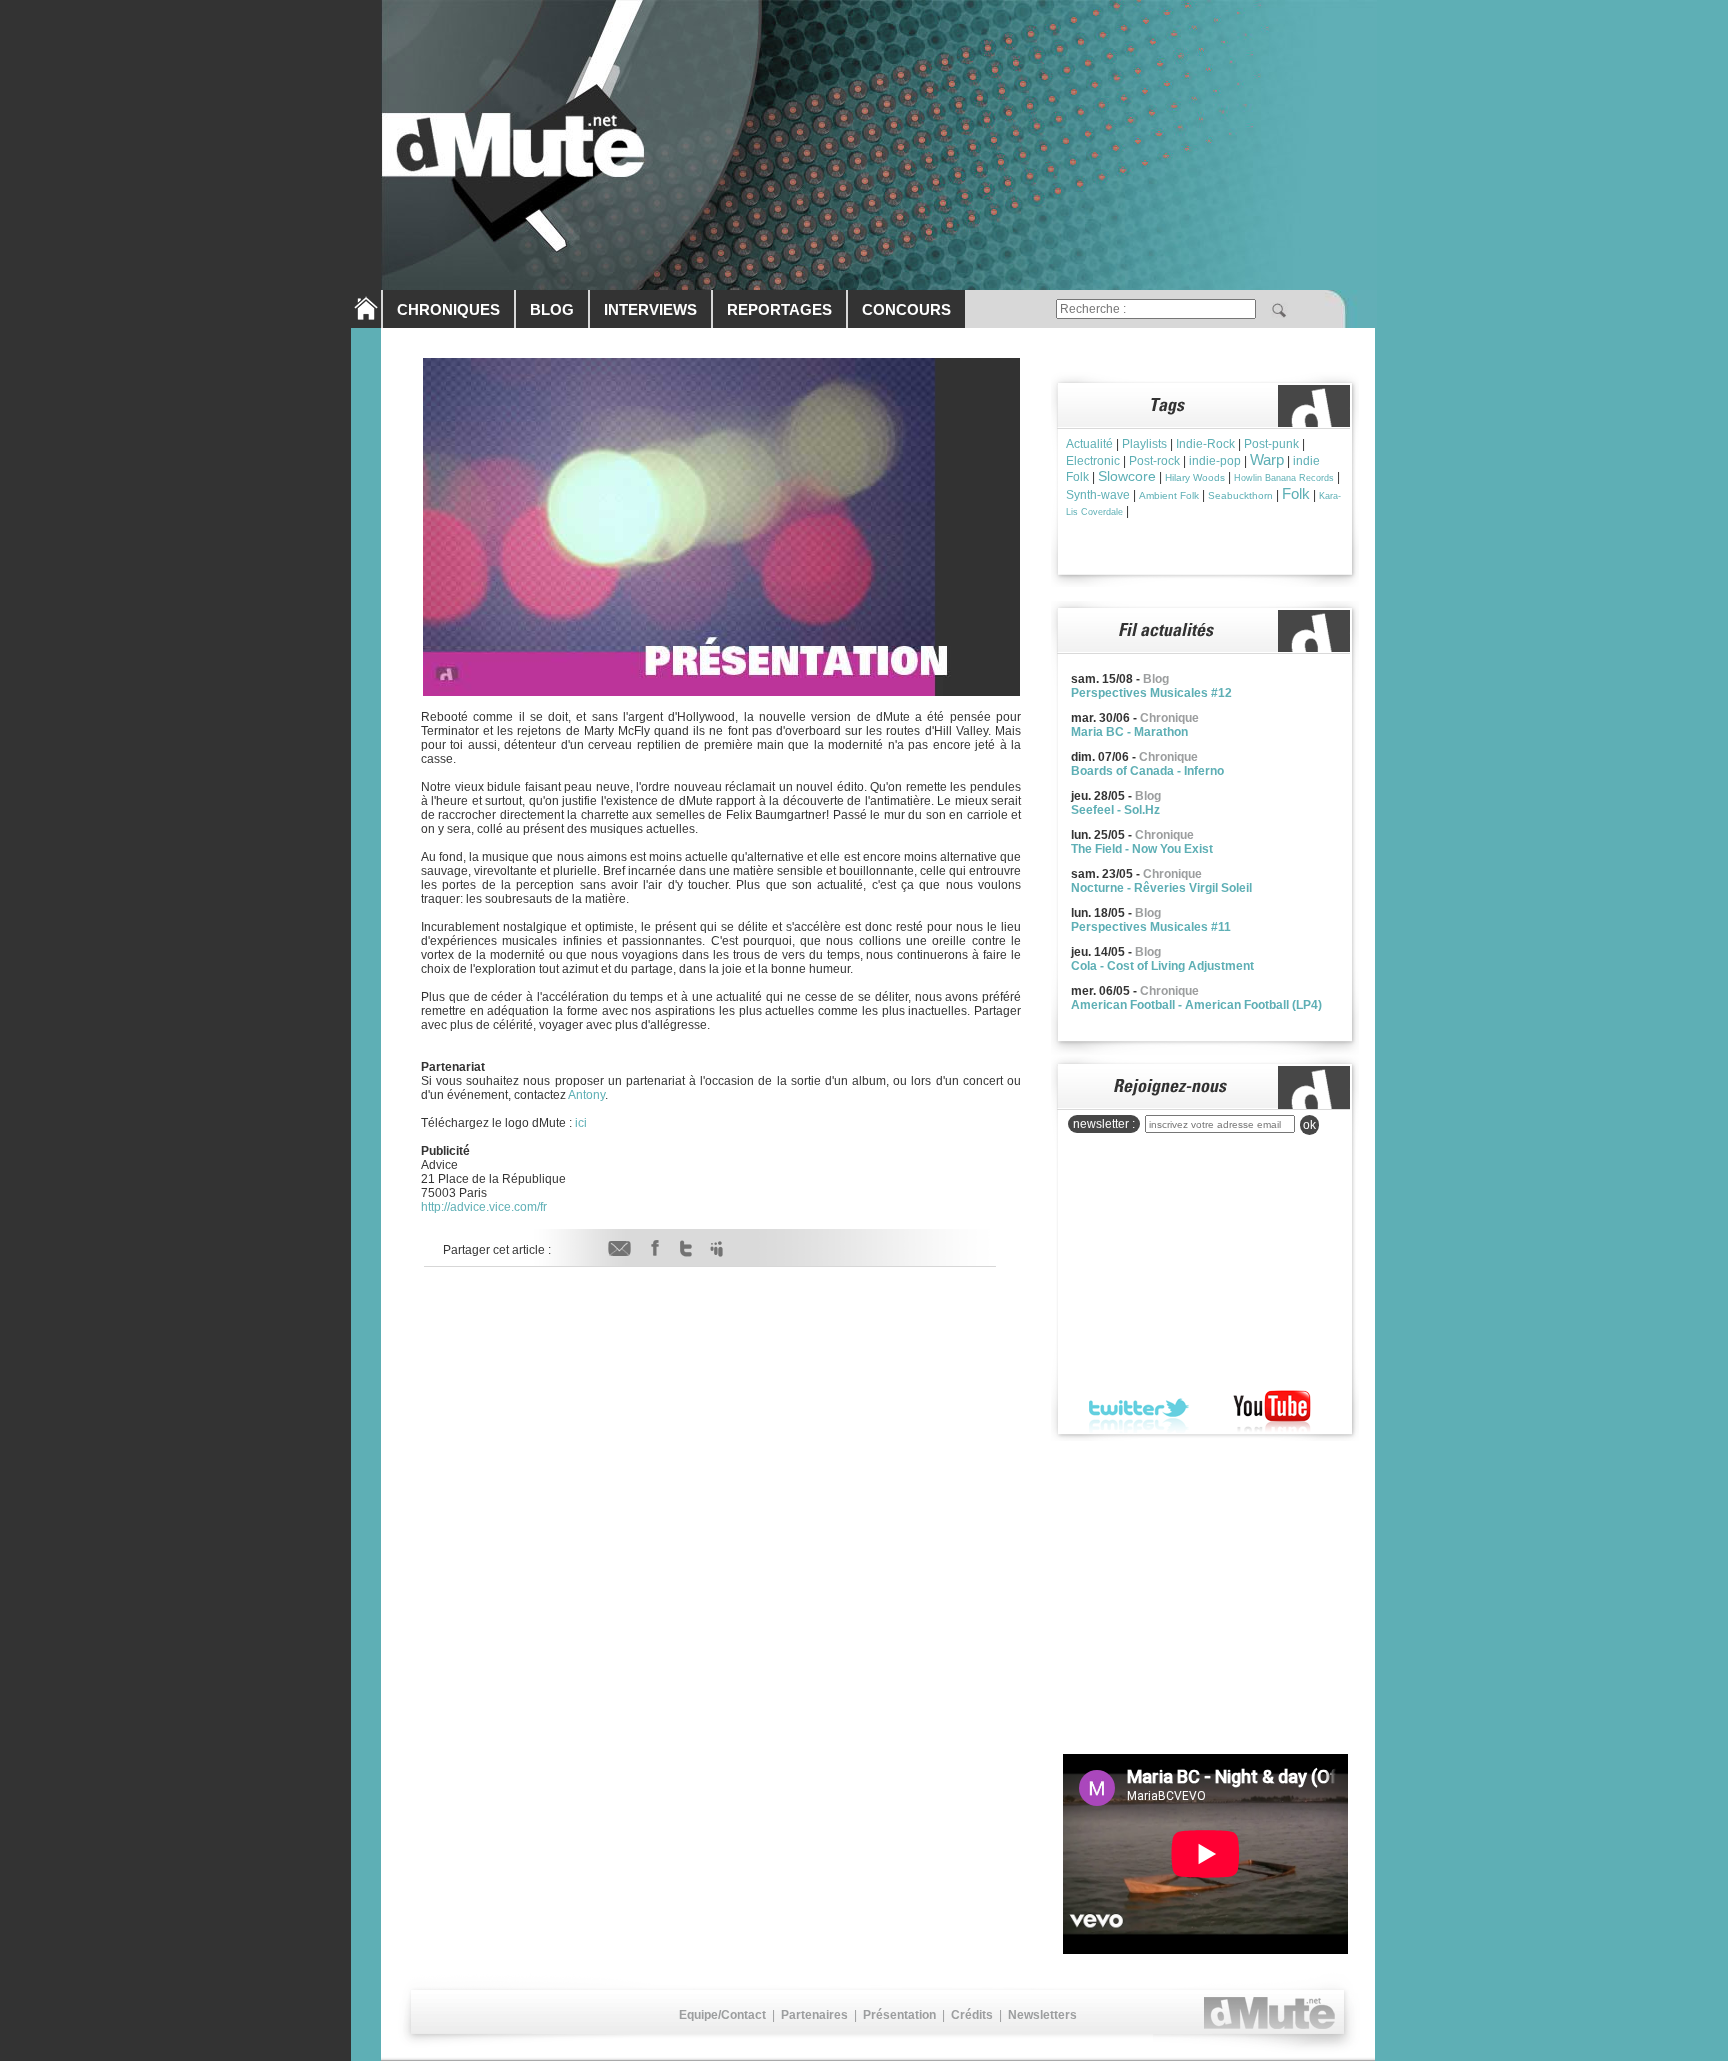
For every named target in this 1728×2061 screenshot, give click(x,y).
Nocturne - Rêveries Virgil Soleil (1161, 888)
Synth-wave (1098, 495)
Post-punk (1271, 444)
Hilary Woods (1195, 477)
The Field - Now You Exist (1142, 849)
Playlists (1144, 444)
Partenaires (814, 2015)
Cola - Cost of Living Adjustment (1162, 966)
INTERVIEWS (650, 309)
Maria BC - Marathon (1129, 732)
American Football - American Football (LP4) (1196, 1005)
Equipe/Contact (722, 2015)
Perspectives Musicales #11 (1151, 927)
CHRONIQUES (448, 309)
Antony (586, 1095)
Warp (1267, 459)
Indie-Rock (1205, 444)
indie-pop (1215, 461)
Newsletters (1042, 2015)
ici (581, 1123)
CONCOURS (906, 309)
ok (1309, 1125)
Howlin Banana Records (1284, 478)
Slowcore (1127, 476)
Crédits (972, 2015)
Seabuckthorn (1240, 495)
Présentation (899, 2015)
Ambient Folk (1169, 495)
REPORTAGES (779, 309)
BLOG (552, 309)
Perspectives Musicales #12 (1151, 693)
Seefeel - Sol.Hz (1115, 810)
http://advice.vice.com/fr (484, 1207)
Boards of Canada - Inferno (1147, 771)
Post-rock (1154, 461)
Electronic (1093, 461)
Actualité (1089, 444)
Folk (1296, 493)
